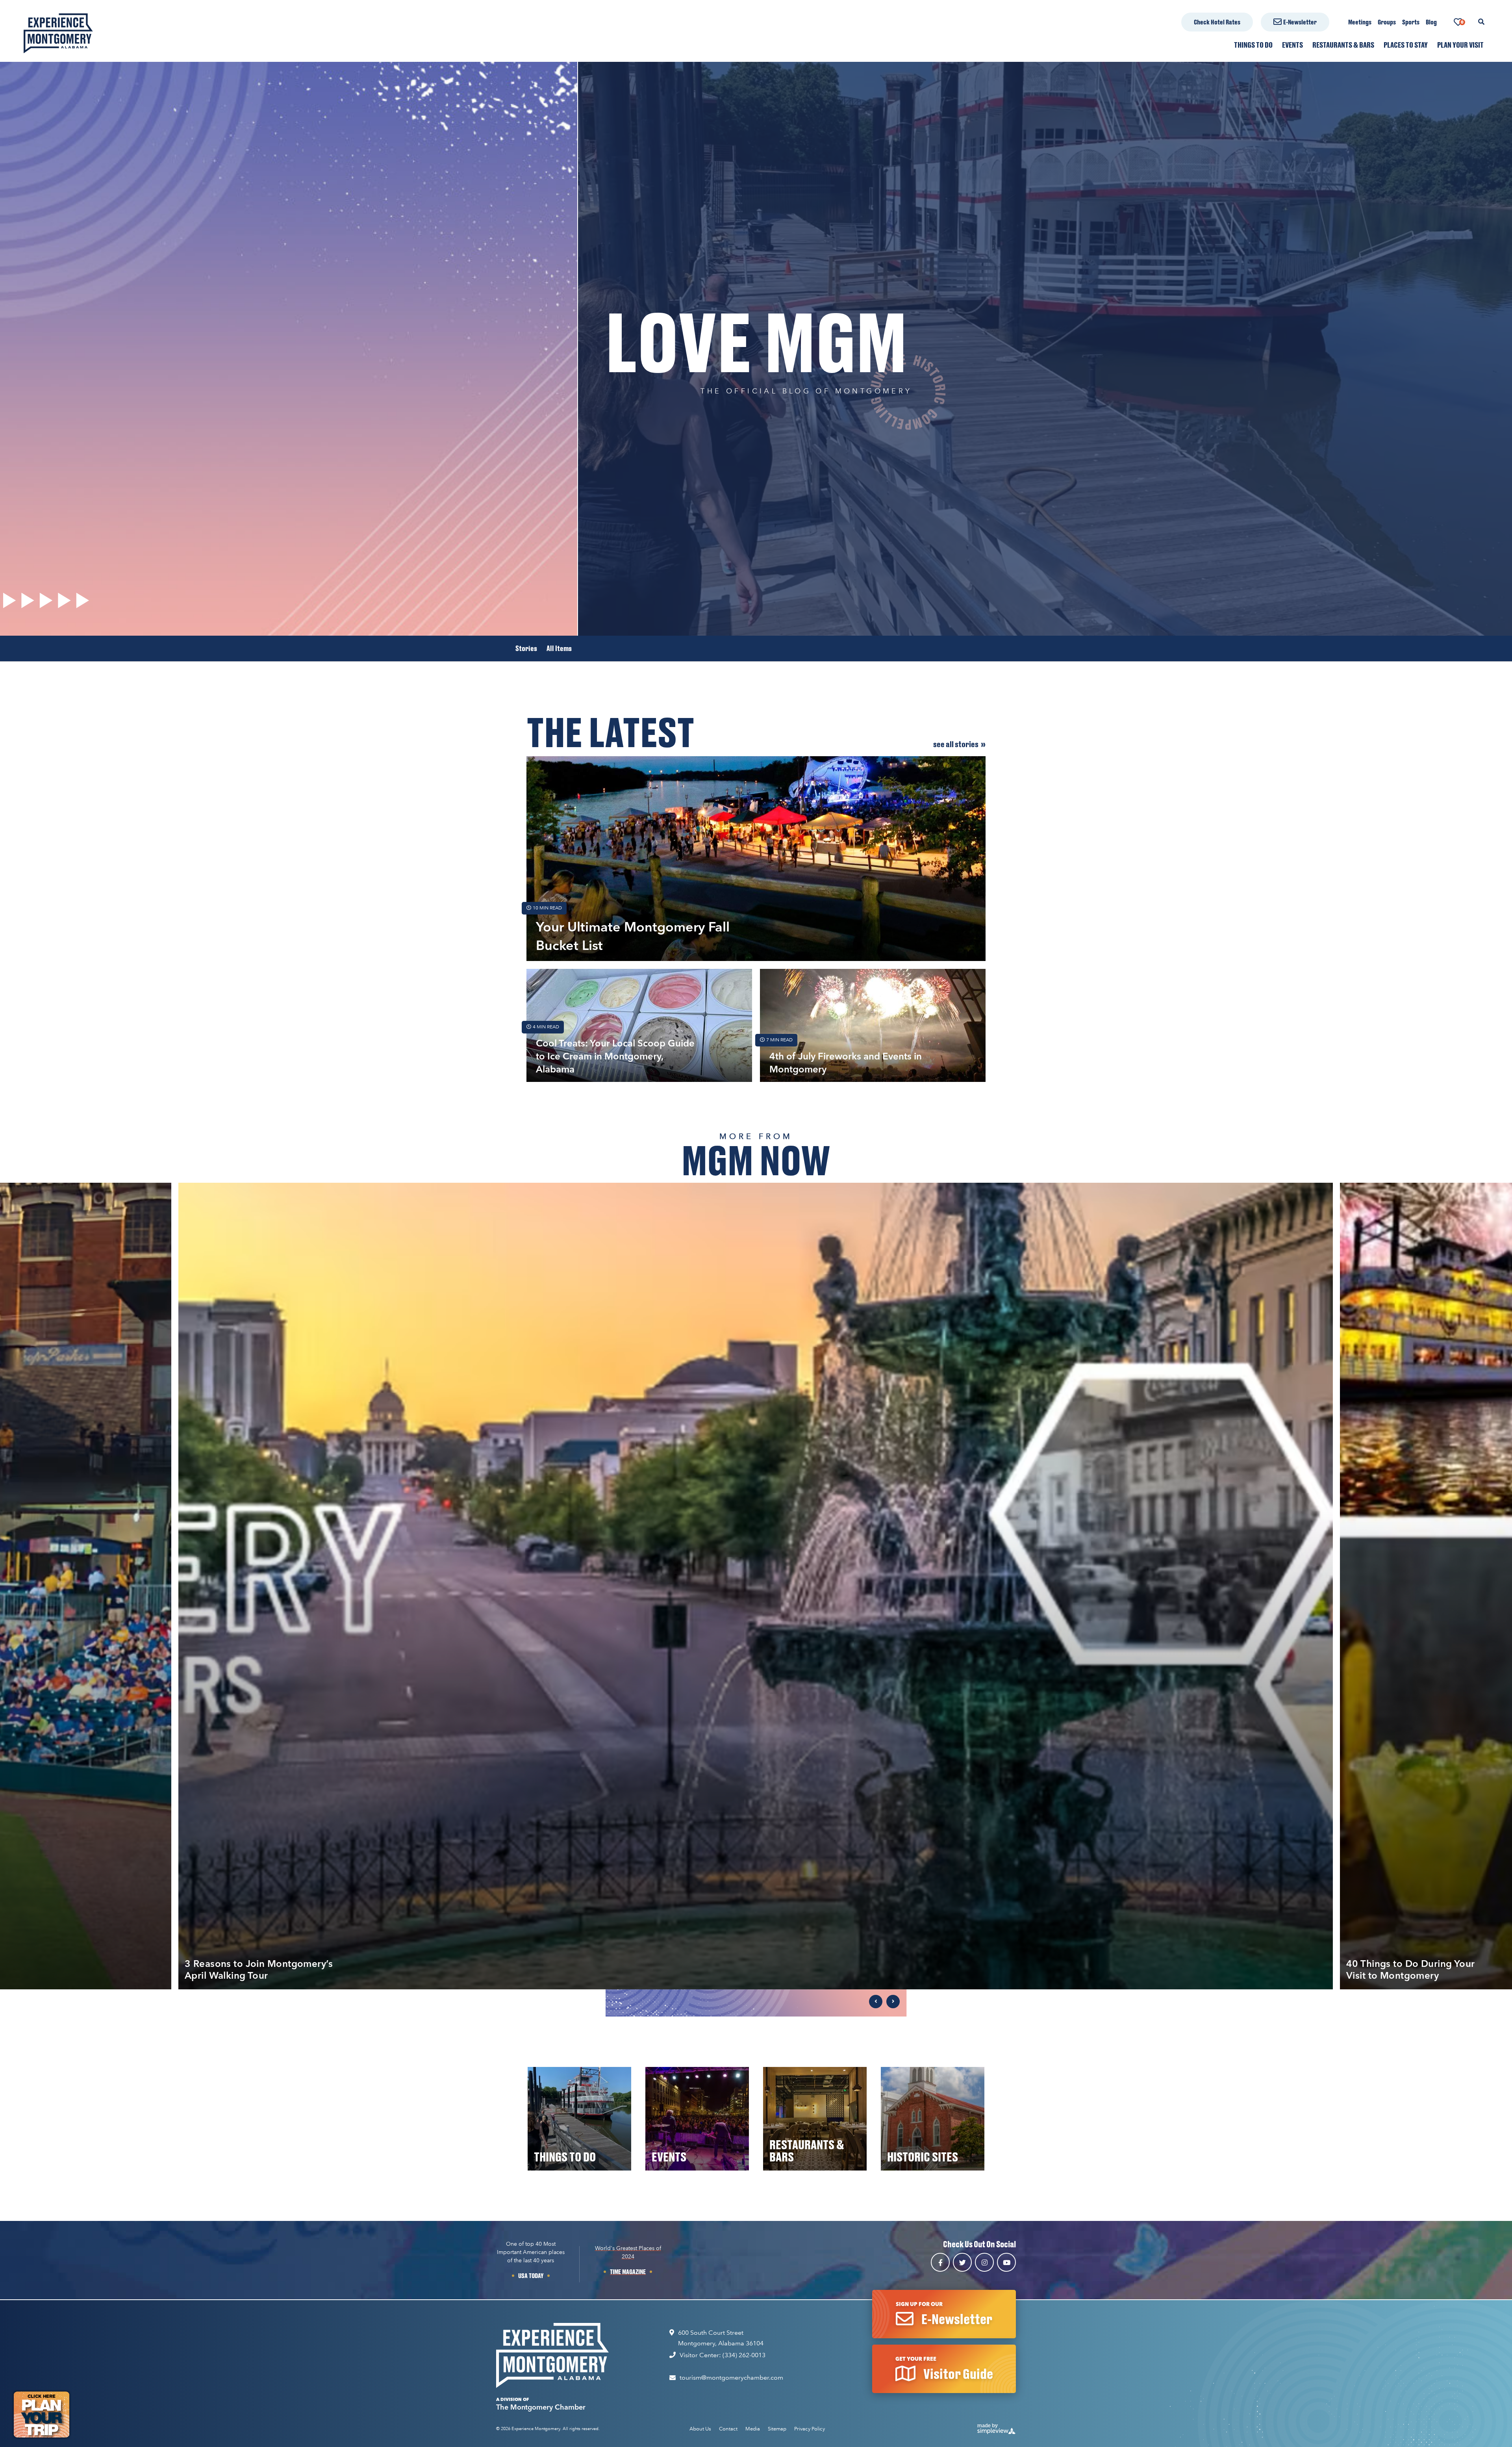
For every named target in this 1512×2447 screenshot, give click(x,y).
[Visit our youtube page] (1006, 2262)
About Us (700, 2429)
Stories (526, 648)
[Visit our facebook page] (940, 2262)
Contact (728, 2429)
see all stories (956, 744)
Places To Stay (1406, 45)
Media (753, 2429)
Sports (1411, 22)
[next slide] (893, 2002)
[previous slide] (876, 2002)
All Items (559, 648)
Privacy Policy (810, 2429)
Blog (1431, 22)
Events (1292, 45)
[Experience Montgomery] (552, 2355)
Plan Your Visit (1460, 45)
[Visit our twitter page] (962, 2262)
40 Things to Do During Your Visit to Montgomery (1411, 1969)
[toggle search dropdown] (1481, 22)
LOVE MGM (756, 341)
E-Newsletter (1300, 22)
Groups (1387, 22)
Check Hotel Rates (1217, 22)
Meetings (1360, 22)
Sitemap (777, 2429)
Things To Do (1253, 45)
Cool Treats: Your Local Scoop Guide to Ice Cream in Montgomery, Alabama (615, 1056)
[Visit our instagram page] (984, 2262)
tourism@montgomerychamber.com (731, 2377)
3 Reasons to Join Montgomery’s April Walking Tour (259, 1969)
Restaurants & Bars (1343, 45)
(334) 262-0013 (744, 2355)
